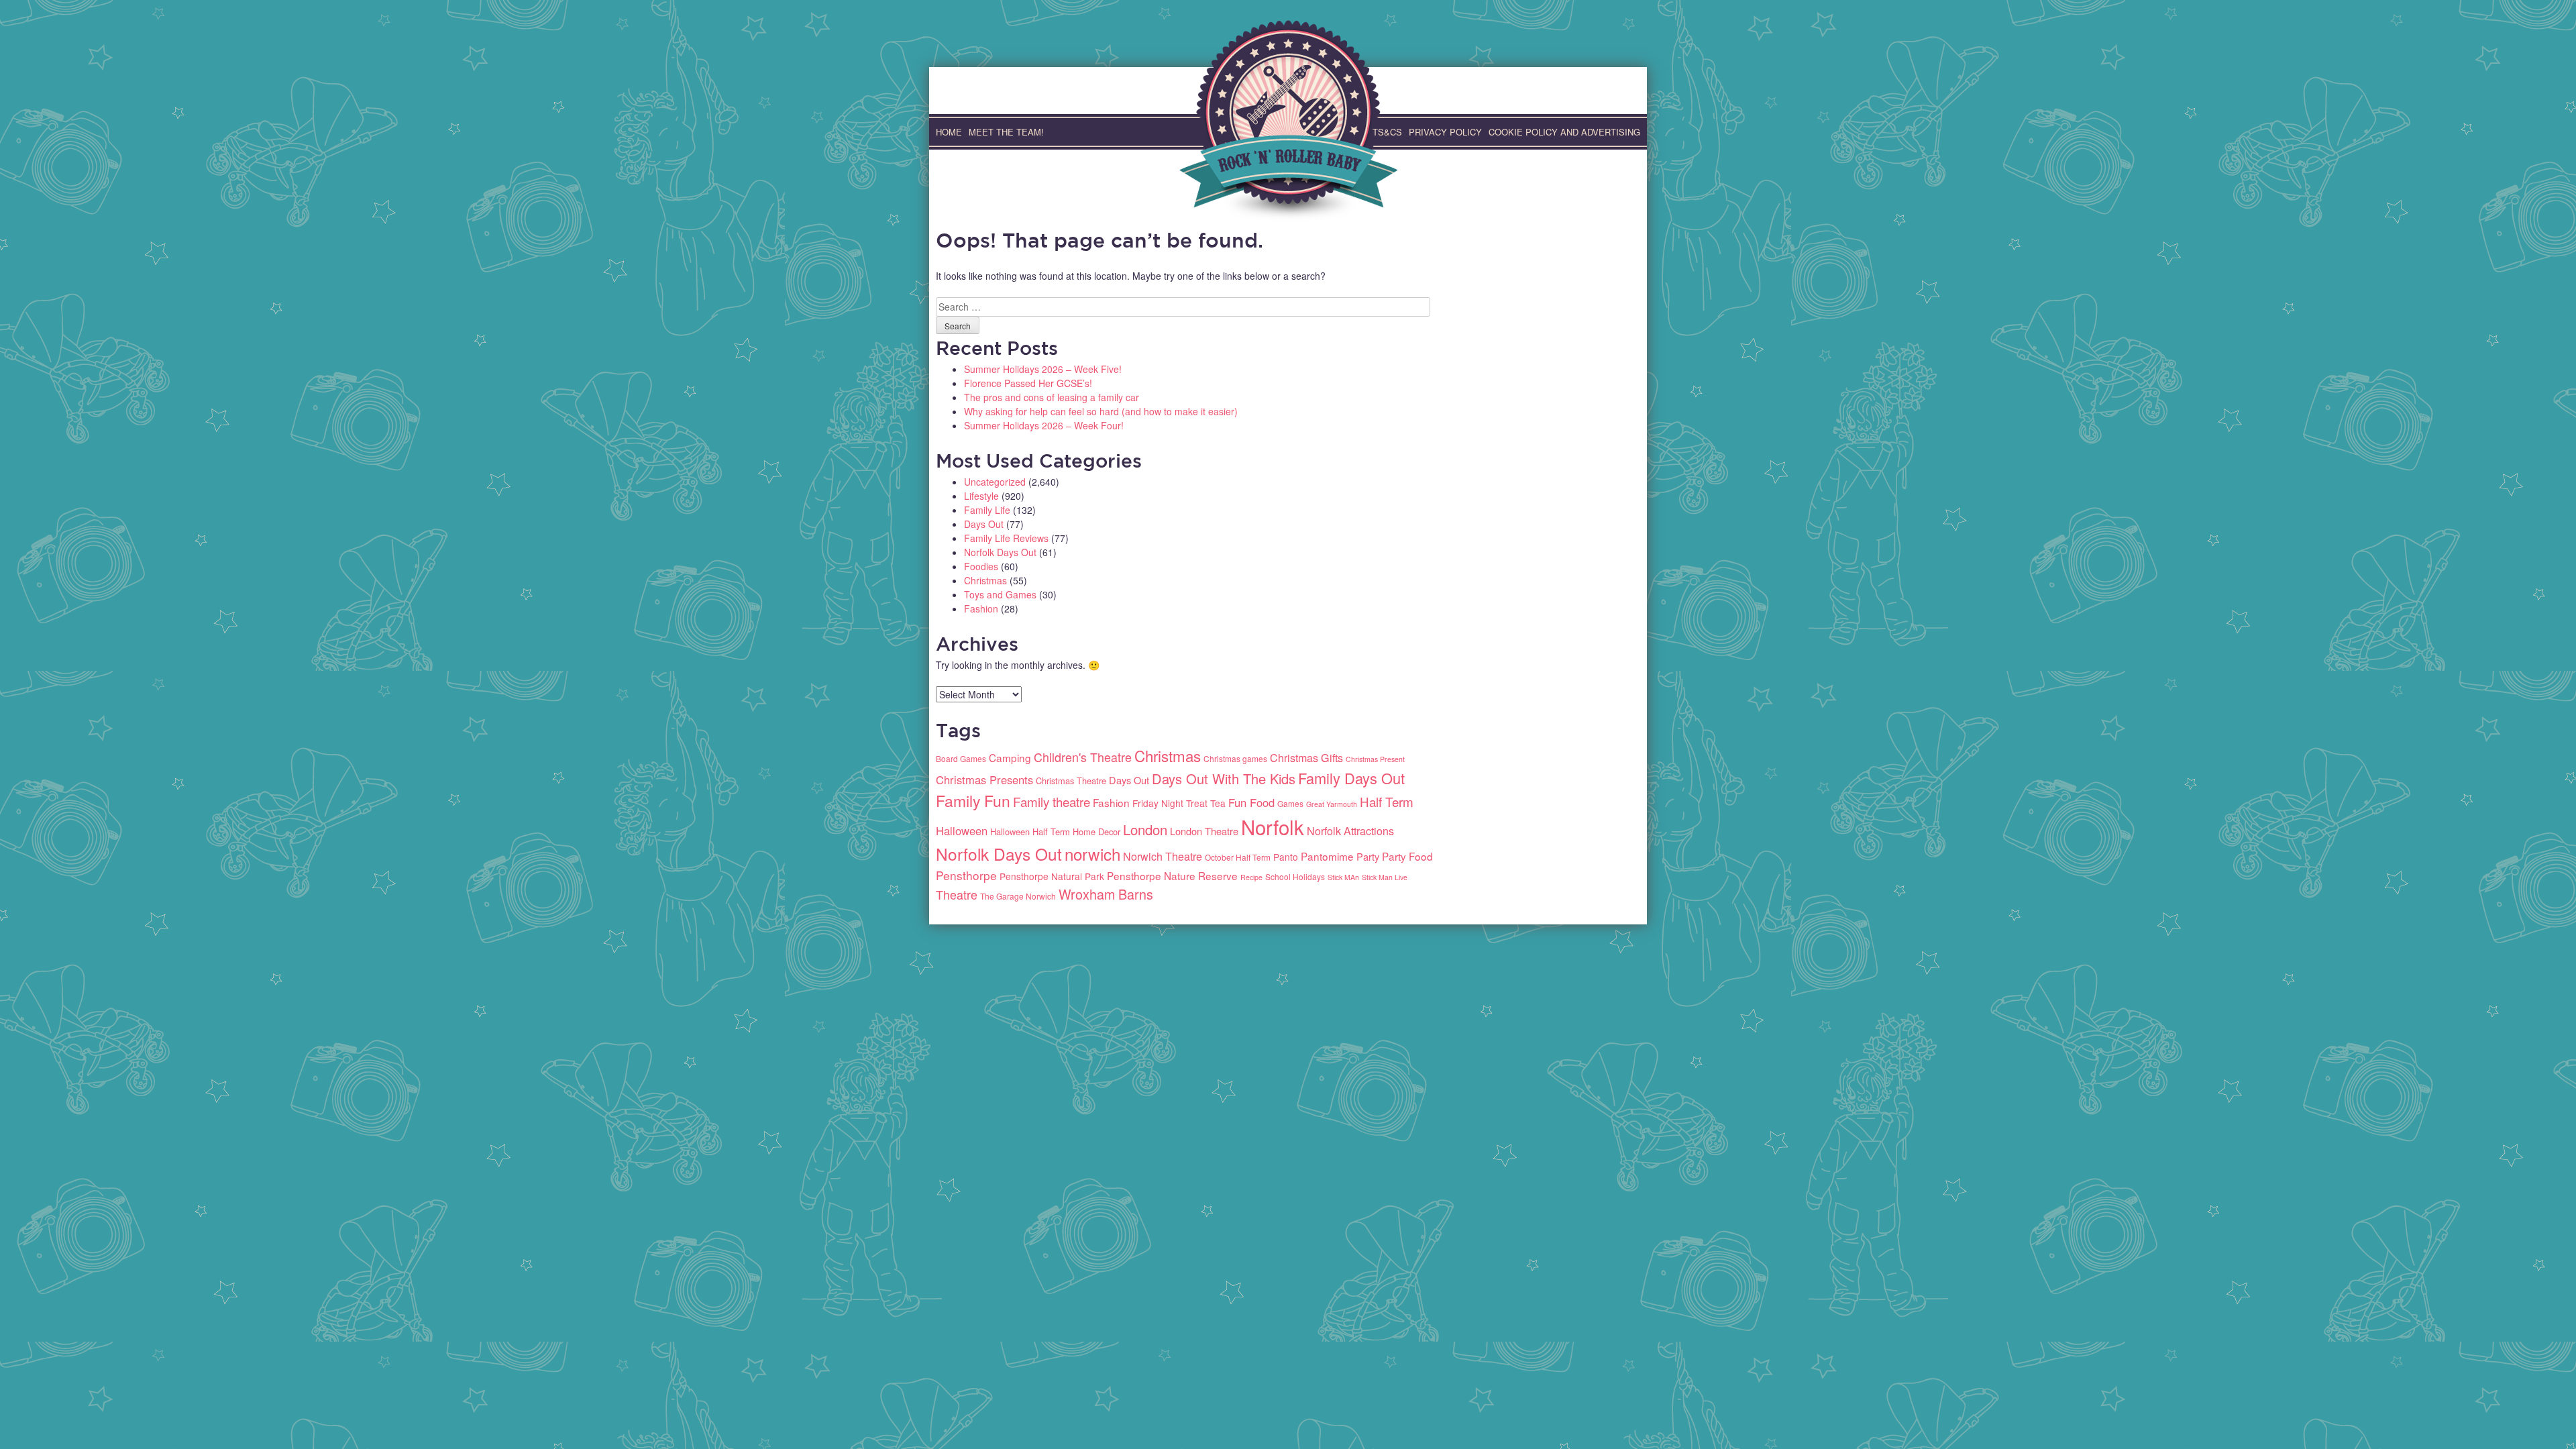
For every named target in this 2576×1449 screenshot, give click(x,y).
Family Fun (973, 801)
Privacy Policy (1445, 132)
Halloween (962, 830)
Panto (1286, 857)
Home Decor (1096, 831)
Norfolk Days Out (1000, 552)
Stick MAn (1343, 877)
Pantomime (1327, 856)
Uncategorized (995, 482)
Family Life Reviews (1006, 538)
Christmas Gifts (1306, 758)
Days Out (984, 524)
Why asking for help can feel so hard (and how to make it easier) (1101, 411)
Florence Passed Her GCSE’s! (1028, 383)
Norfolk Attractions (1350, 831)
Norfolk (1273, 826)
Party (1368, 856)
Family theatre (1052, 801)
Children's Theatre (1083, 757)
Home (949, 132)
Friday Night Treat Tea (1179, 803)
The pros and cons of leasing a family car (1052, 397)
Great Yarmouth (1332, 804)
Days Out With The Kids (1224, 779)
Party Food (1407, 856)
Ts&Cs (1387, 132)
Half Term (1387, 801)
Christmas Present (1375, 759)
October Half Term (1238, 857)
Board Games (961, 758)
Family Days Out (1351, 778)
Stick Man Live (1385, 877)
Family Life (987, 510)
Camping (1010, 757)
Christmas (985, 580)
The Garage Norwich (1018, 896)
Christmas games (1235, 758)
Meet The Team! (1006, 132)
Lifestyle (981, 496)
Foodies (981, 566)
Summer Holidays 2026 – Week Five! (1043, 369)
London (1145, 829)
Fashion (981, 608)
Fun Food (1251, 802)
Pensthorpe (966, 875)
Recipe (1251, 877)
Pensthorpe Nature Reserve (1172, 875)
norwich (1092, 854)
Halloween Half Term (1030, 831)
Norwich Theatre (1163, 856)
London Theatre (1204, 831)
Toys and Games (1000, 594)
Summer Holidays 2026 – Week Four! (1044, 425)
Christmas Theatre (1071, 781)
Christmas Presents (984, 780)
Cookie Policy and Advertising (1564, 132)
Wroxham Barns (1106, 894)
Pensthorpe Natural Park (1052, 876)
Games (1290, 803)
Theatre (957, 894)
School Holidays (1295, 876)
